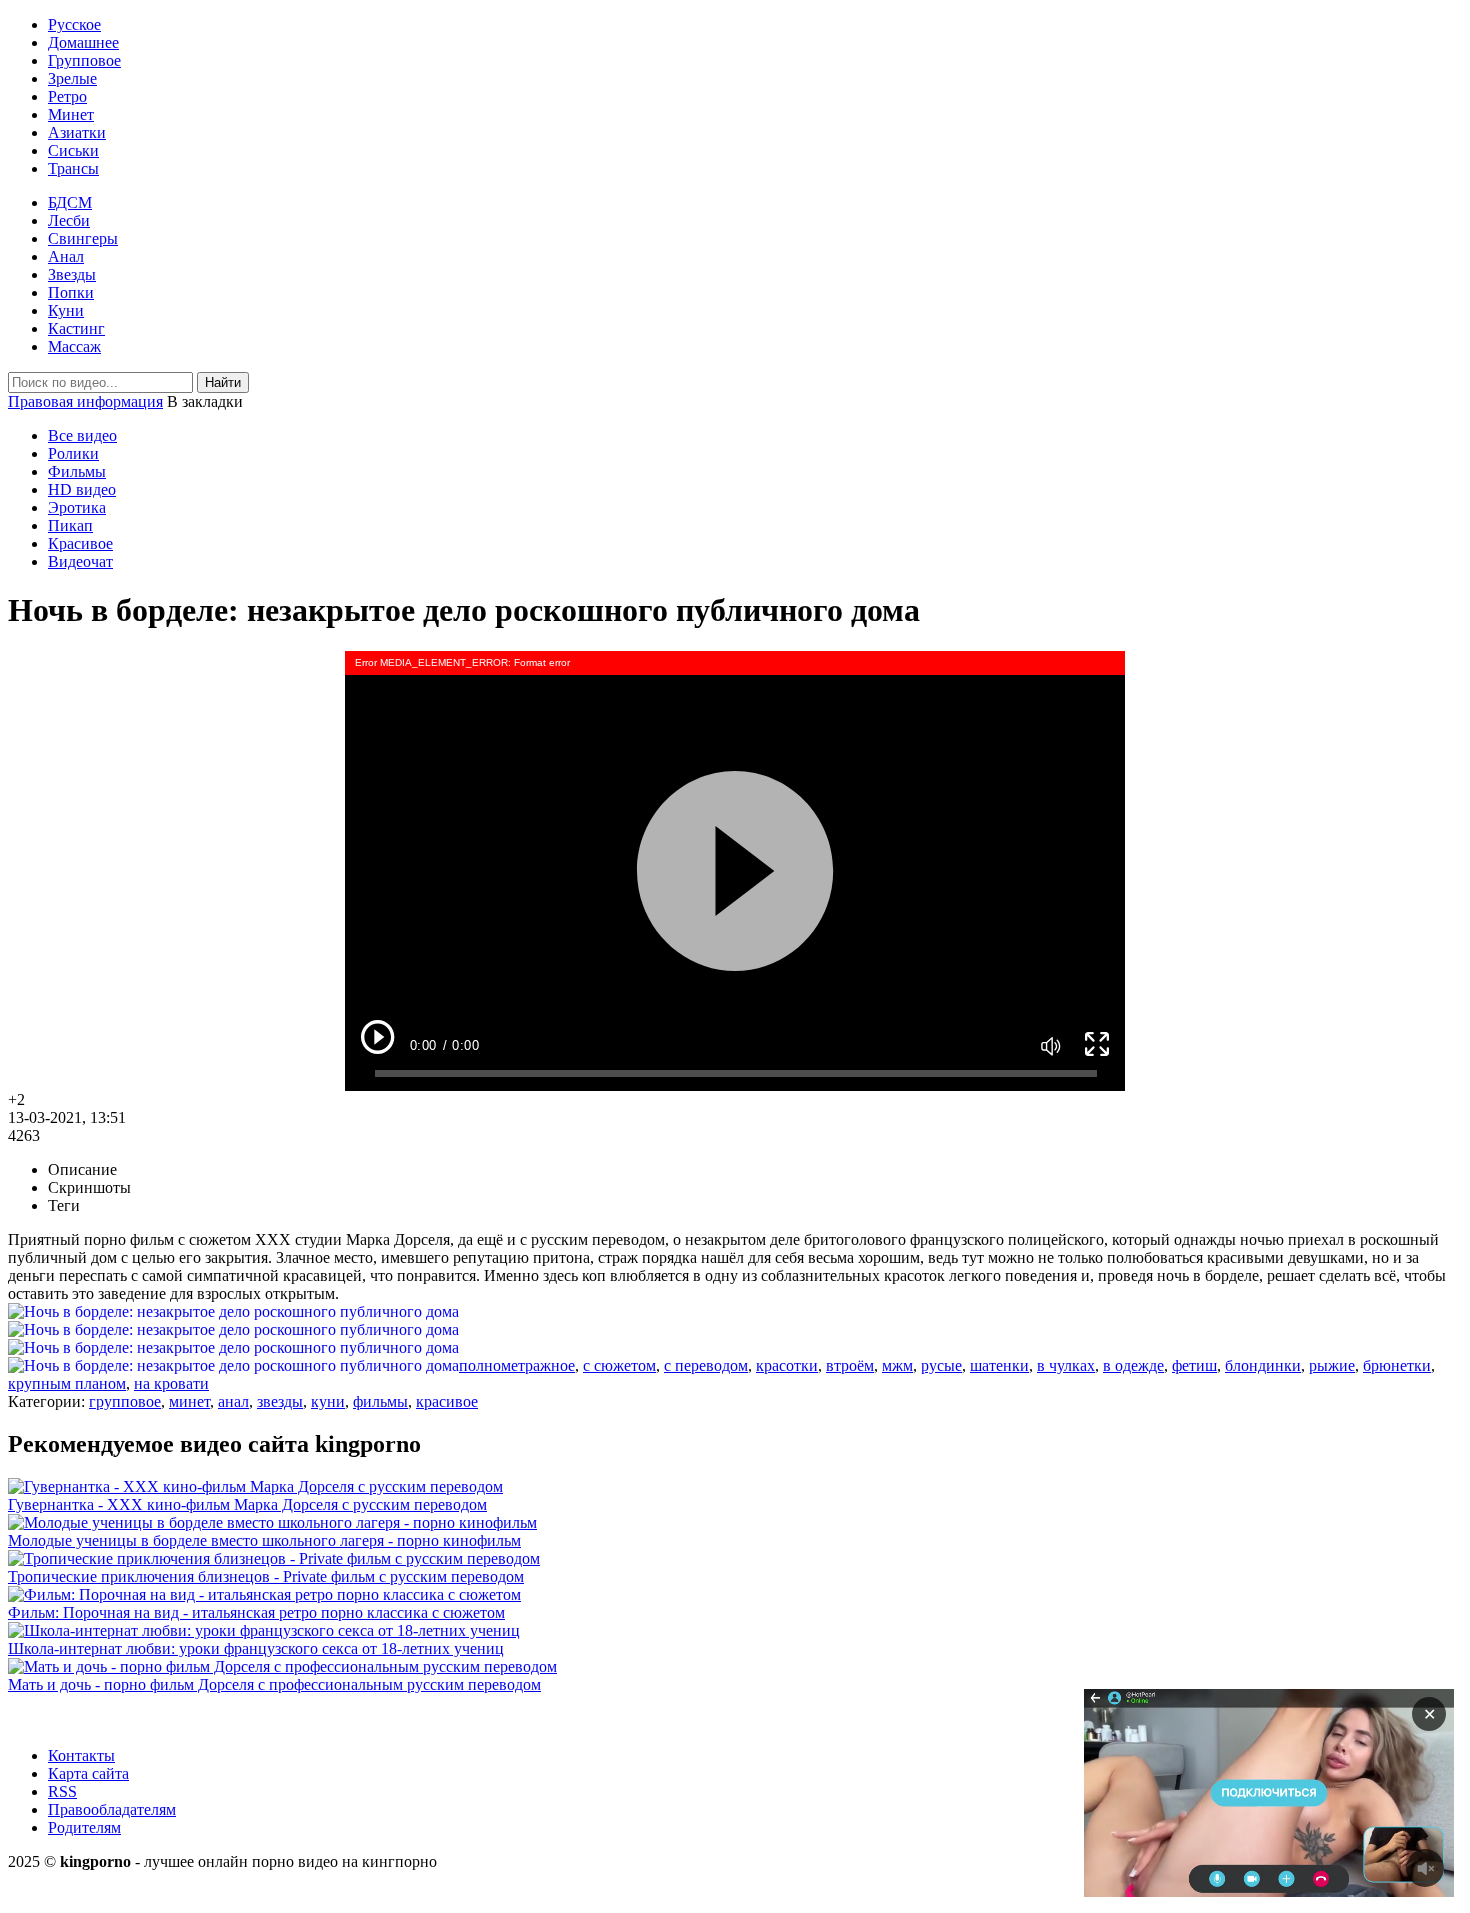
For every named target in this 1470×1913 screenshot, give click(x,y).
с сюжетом (619, 1365)
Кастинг (76, 328)
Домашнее (83, 42)
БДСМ (70, 202)
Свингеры (83, 238)
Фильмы (77, 471)
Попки (71, 292)
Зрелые (72, 78)
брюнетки (1397, 1365)
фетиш (1194, 1365)
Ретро (67, 96)
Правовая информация (85, 401)
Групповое (84, 60)
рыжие (1332, 1365)
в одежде (1133, 1365)
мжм (897, 1365)
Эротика (77, 507)
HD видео (82, 489)
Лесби (69, 220)
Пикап (70, 525)
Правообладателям (112, 1809)
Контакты (81, 1755)
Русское (74, 24)
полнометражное (517, 1365)
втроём (850, 1365)
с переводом (706, 1365)
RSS (62, 1791)
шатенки (999, 1365)
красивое (447, 1401)
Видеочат (80, 561)
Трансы (73, 168)
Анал (66, 256)
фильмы (380, 1401)
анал (233, 1401)
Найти (223, 382)
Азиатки (77, 132)
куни (328, 1401)
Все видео (82, 435)
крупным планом (67, 1383)
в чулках (1066, 1365)
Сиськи (73, 150)
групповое (125, 1401)
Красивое (80, 543)
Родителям (84, 1827)
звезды (280, 1401)
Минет (71, 114)
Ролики (73, 453)
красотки (787, 1365)
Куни (66, 310)
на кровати (171, 1383)
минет (189, 1401)
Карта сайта (88, 1773)
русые (941, 1365)
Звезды (72, 274)
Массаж (74, 346)
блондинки (1263, 1365)
